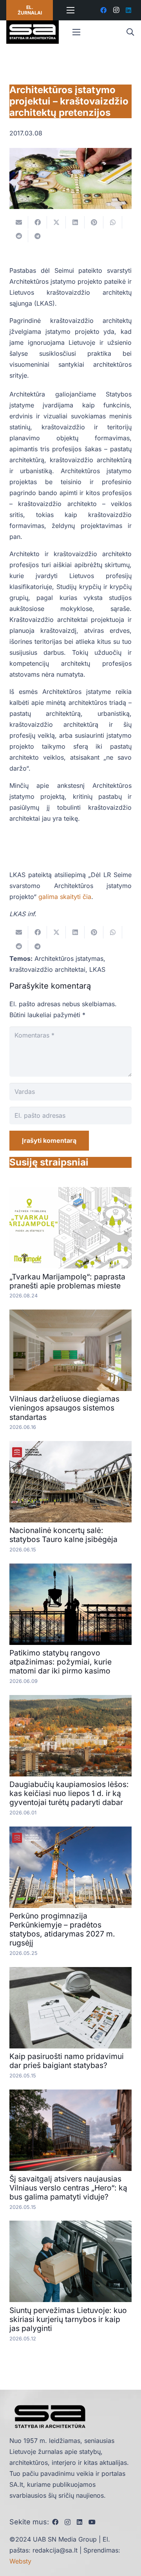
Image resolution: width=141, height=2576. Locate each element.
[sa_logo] (33, 32)
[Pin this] (94, 222)
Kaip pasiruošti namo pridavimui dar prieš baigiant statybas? (67, 2061)
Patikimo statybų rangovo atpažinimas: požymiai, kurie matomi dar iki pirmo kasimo (61, 1662)
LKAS (97, 969)
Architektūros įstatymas (69, 958)
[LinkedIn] (128, 10)
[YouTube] (92, 2522)
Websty (20, 2561)
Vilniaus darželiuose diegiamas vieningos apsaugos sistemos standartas (64, 1408)
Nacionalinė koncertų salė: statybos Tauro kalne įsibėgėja (63, 1535)
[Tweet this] (56, 222)
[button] (130, 32)
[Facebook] (103, 10)
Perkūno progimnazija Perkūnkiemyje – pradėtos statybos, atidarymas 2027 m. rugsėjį (62, 1929)
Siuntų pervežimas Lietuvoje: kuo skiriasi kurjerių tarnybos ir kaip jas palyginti (68, 2319)
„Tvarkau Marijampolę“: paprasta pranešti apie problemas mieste (67, 1281)
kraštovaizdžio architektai (47, 969)
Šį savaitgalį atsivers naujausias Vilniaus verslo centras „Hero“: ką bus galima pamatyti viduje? (68, 2188)
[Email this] (19, 222)
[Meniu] (71, 10)
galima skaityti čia (65, 897)
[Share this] (38, 222)
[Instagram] (116, 10)
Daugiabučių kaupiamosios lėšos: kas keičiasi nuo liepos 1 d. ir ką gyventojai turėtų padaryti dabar (69, 1793)
